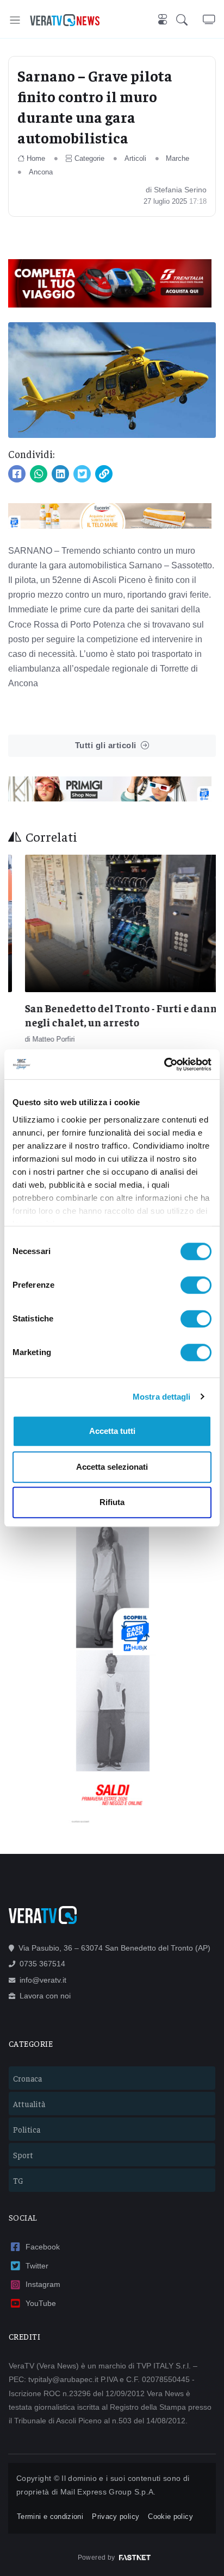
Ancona (41, 172)
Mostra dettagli (162, 1397)
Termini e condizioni (50, 2517)
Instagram (43, 2284)
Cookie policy (170, 2517)
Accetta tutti (112, 1431)
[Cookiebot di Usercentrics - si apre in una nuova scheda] (164, 1064)
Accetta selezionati (112, 1467)
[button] (189, 20)
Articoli (135, 158)
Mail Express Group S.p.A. (108, 2492)
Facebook (43, 2247)
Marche (178, 158)
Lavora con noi (45, 1996)
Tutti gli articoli (106, 745)
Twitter (37, 2266)
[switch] (196, 1285)
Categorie (89, 158)
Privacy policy (116, 2517)
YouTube (41, 2303)
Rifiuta (112, 1502)
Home (36, 158)
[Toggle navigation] (15, 20)
